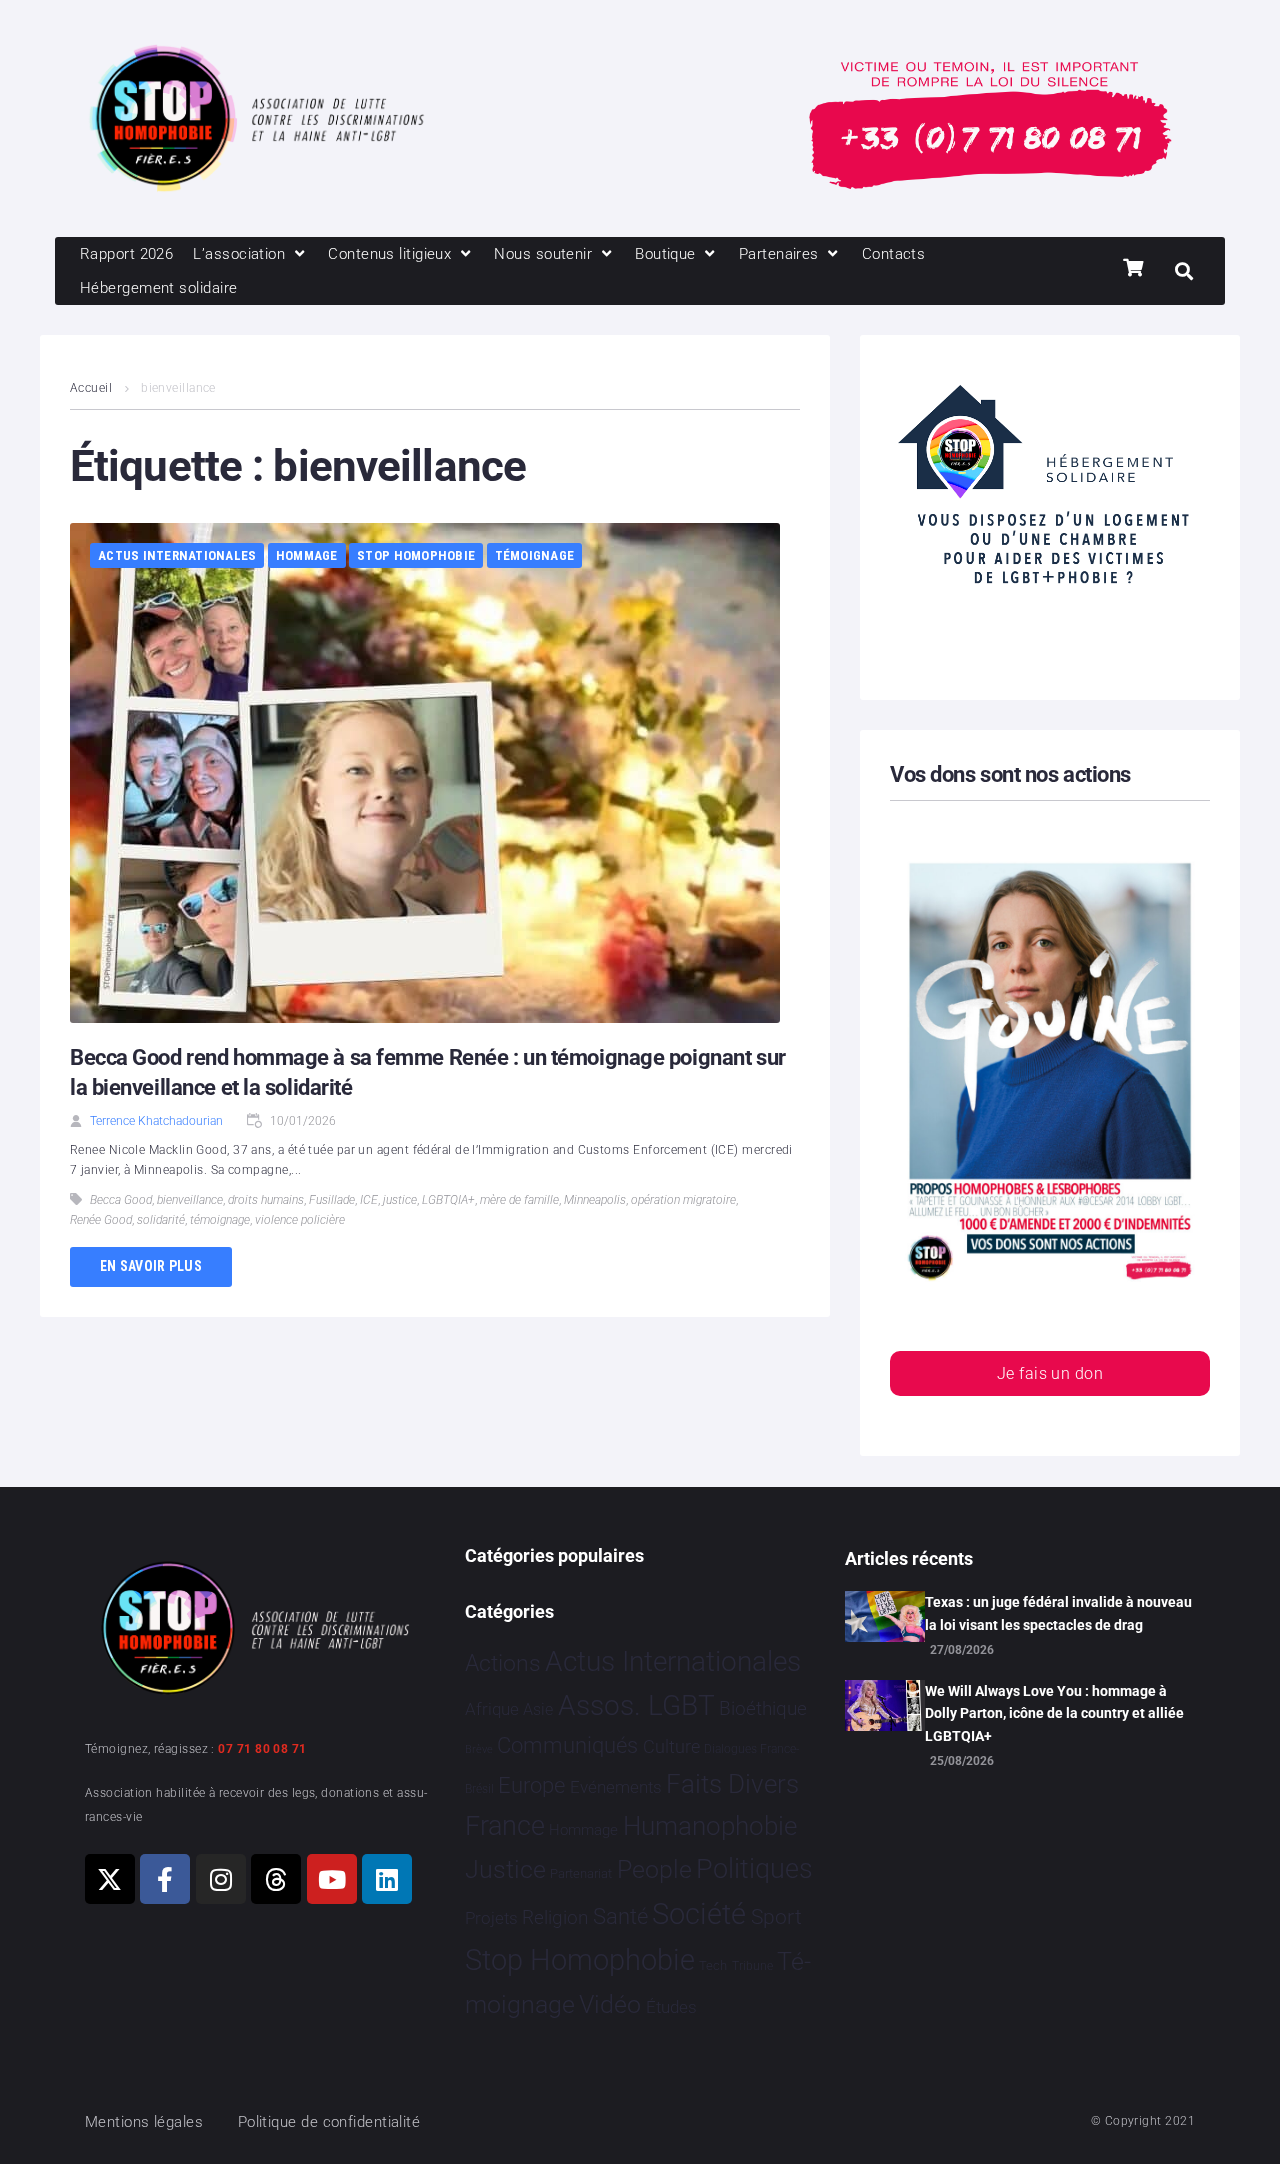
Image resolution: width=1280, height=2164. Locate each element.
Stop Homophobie (416, 555)
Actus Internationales (177, 555)
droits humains (266, 1200)
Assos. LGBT (636, 1705)
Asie (538, 1709)
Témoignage (535, 555)
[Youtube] (332, 1879)
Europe (531, 1785)
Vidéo (610, 2004)
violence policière (300, 1220)
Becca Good (121, 1200)
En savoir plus (151, 1266)
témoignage (220, 1220)
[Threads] (276, 1879)
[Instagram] (221, 1879)
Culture (671, 1746)
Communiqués (567, 1745)
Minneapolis (595, 1200)
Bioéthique (763, 1709)
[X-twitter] (110, 1879)
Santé (620, 1916)
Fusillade (332, 1200)
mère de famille (519, 1200)
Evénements (616, 1787)
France (505, 1826)
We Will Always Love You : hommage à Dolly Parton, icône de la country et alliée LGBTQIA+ (1054, 1713)
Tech (713, 1965)
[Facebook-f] (165, 1879)
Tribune (752, 1966)
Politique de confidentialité (329, 2122)
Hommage (307, 555)
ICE (369, 1200)
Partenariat (581, 1873)
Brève (479, 1749)
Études (671, 2007)
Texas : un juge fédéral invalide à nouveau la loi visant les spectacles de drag (1058, 1613)
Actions (503, 1663)
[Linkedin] (387, 1879)
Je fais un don (1050, 1373)
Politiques (754, 1869)
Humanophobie (710, 1826)
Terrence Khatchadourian (156, 1121)
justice (400, 1200)
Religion (555, 1918)
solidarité (161, 1220)
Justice (505, 1869)
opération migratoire (683, 1200)
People (654, 1869)
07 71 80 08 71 (262, 1749)
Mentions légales (144, 2122)
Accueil (91, 388)
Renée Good (101, 1220)
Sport (776, 1917)
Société (699, 1914)
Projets (491, 1918)
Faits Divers (732, 1784)
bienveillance (190, 1200)
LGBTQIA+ (448, 1200)
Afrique (492, 1709)
